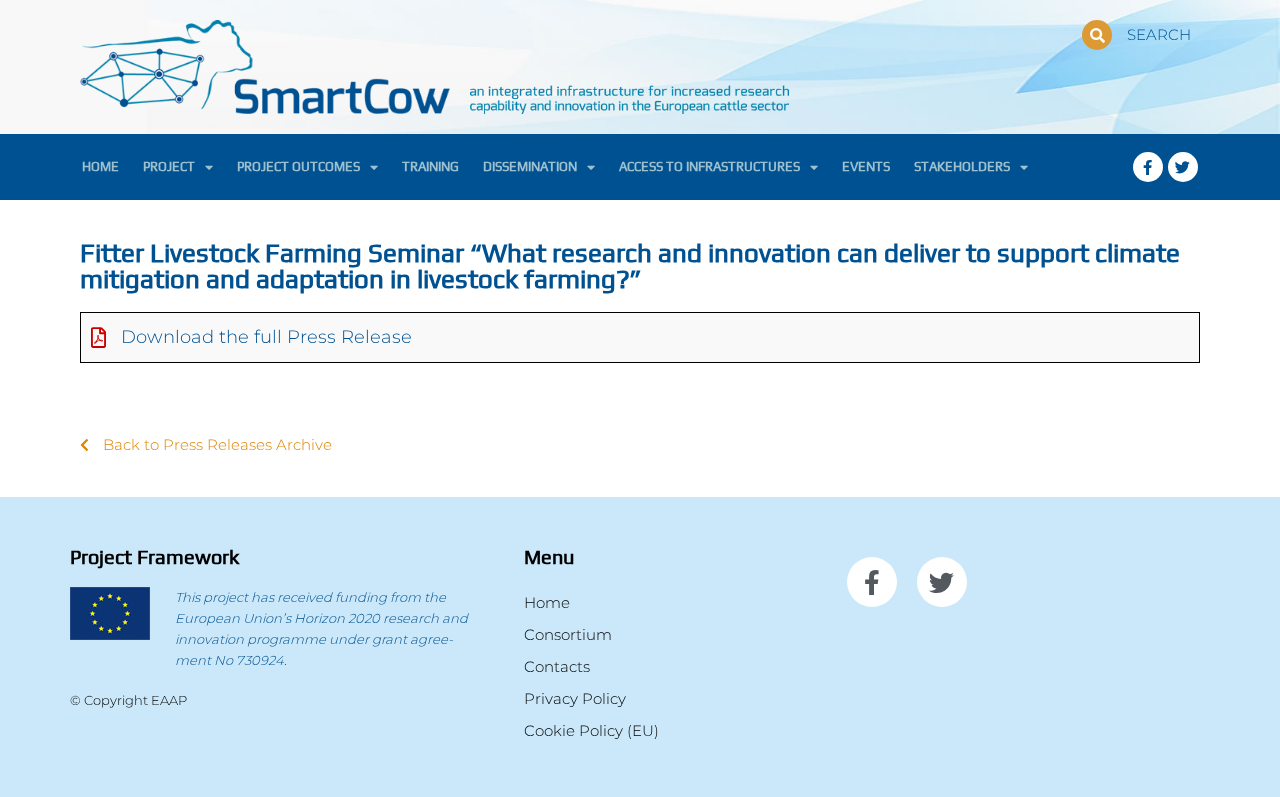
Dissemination (530, 166)
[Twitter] (1183, 167)
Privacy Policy (575, 698)
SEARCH (1159, 34)
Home (100, 166)
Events (866, 166)
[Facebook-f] (1148, 167)
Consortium (568, 634)
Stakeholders (962, 166)
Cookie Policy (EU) (591, 730)
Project (169, 166)
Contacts (557, 666)
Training (430, 166)
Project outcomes (298, 166)
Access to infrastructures (709, 166)
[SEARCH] (1097, 35)
